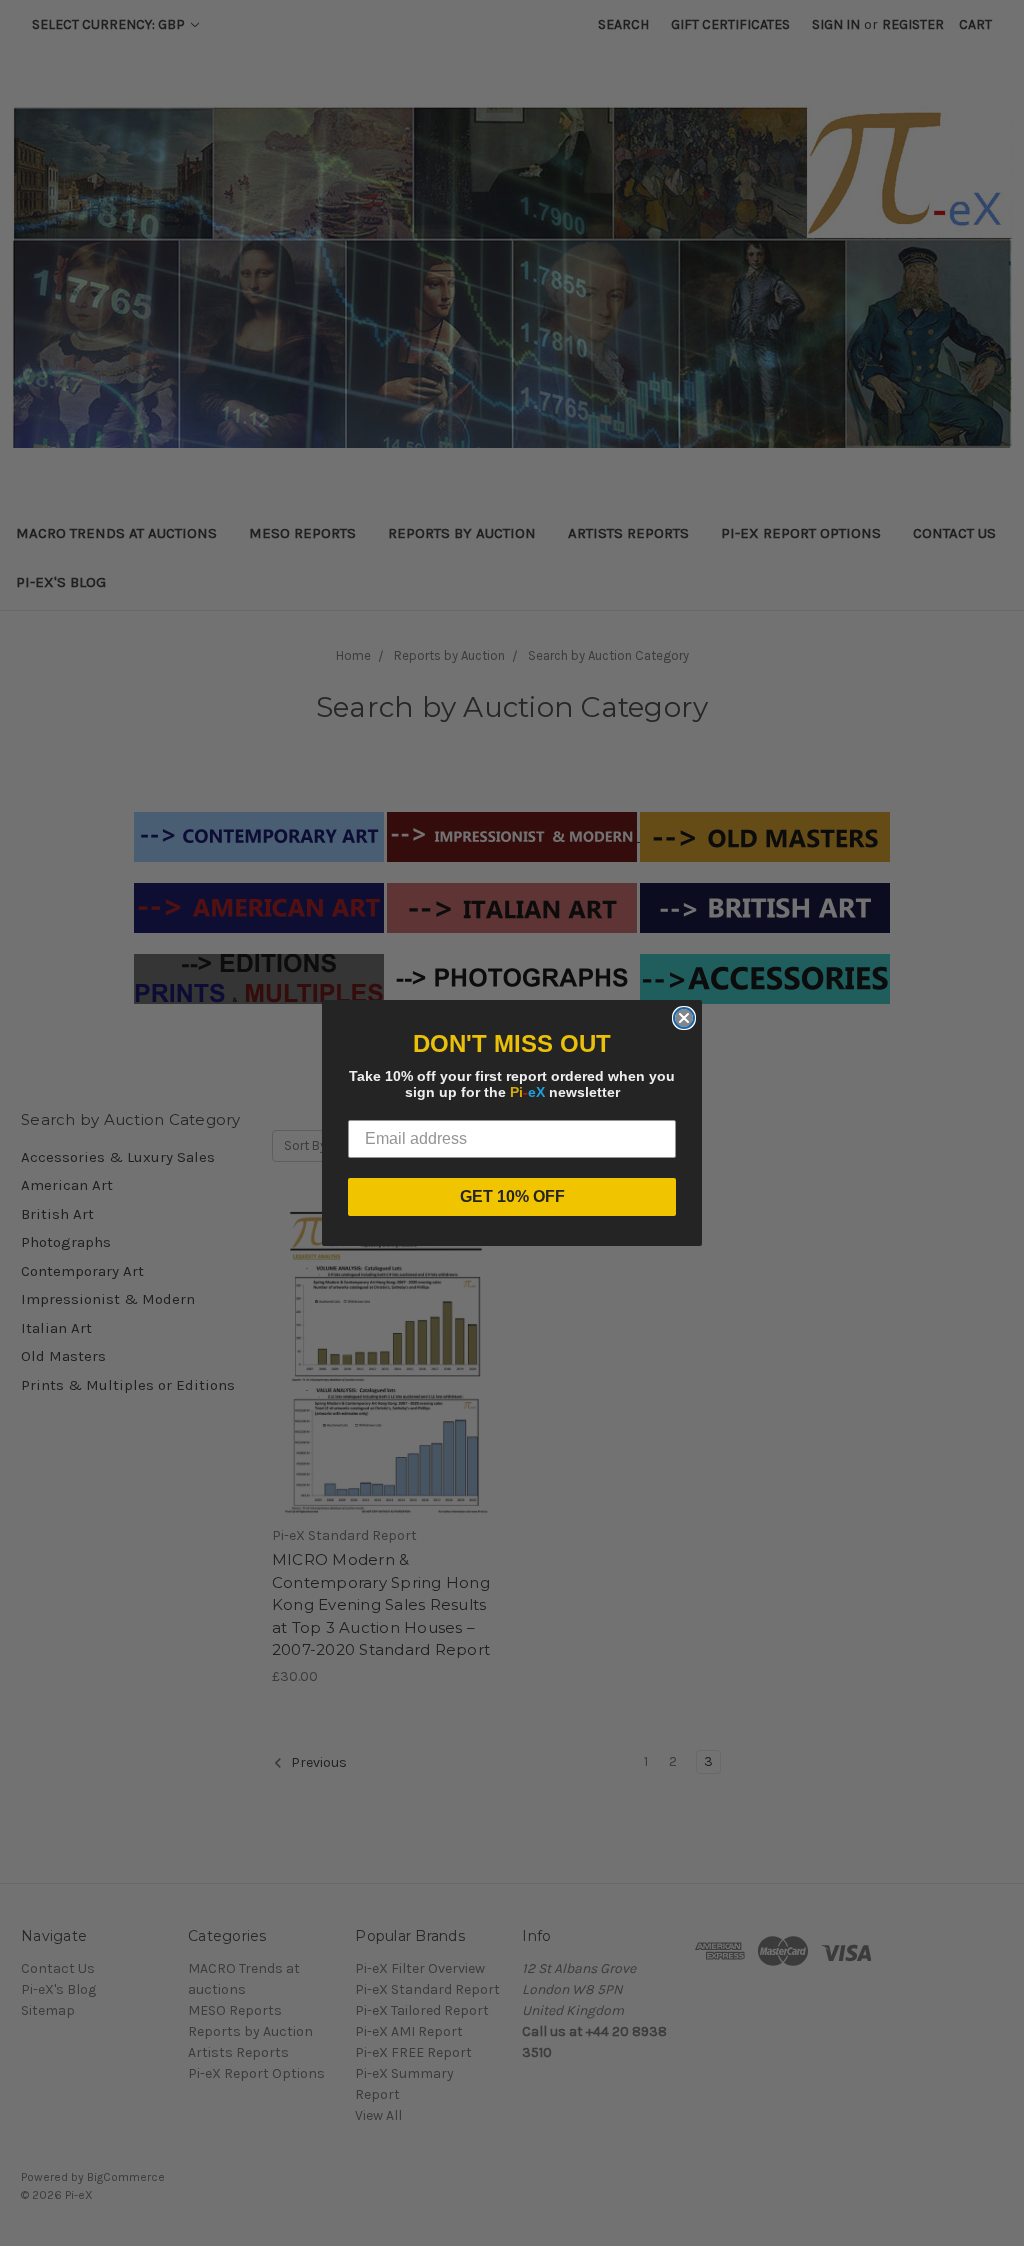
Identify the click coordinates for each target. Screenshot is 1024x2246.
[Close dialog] (684, 1018)
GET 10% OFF (512, 1196)
